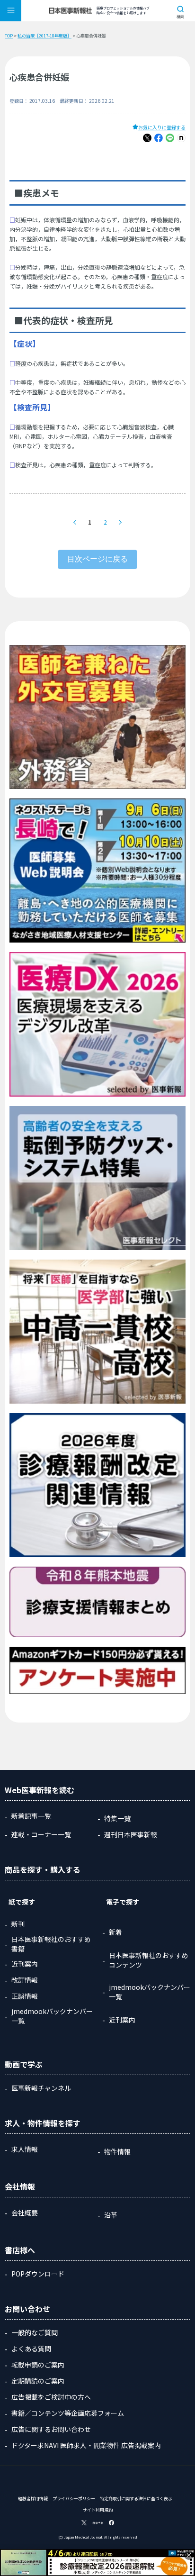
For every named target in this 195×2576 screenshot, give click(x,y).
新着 (115, 1932)
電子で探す (123, 1902)
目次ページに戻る (97, 559)
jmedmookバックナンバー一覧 (52, 2016)
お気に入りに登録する (162, 127)
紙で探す (22, 1902)
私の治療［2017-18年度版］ (44, 36)
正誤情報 (25, 1996)
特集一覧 (117, 1818)
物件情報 (117, 2151)
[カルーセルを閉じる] (189, 2555)
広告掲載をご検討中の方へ (51, 2397)
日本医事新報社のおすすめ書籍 (51, 1944)
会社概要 (25, 2213)
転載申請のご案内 (38, 2365)
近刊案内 (25, 1964)
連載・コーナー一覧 (41, 1834)
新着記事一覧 (31, 1816)
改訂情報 (25, 1980)
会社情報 (20, 2186)
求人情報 (25, 2149)
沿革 (111, 2215)
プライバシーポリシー (74, 2499)
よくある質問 (31, 2349)
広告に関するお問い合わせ (51, 2429)
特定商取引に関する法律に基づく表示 (136, 2499)
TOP (9, 36)
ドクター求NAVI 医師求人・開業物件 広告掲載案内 (86, 2445)
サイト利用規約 (98, 2510)
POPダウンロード (38, 2274)
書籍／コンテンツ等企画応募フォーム (68, 2413)
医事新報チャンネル (41, 2088)
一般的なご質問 (35, 2332)
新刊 (18, 1924)
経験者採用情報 (33, 2499)
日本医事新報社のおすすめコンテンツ (149, 1960)
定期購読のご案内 (38, 2381)
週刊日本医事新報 (131, 1834)
